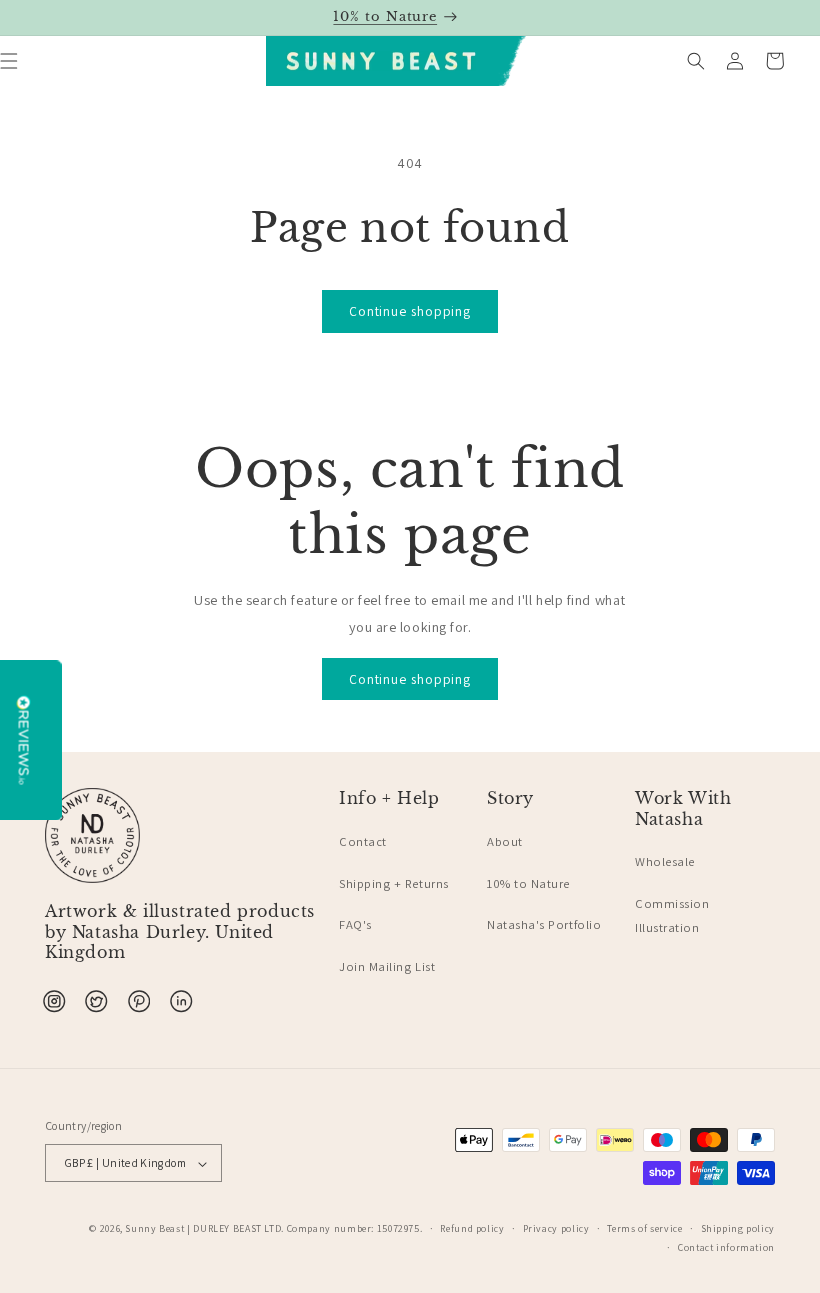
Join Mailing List (387, 966)
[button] (696, 61)
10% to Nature (528, 883)
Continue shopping (410, 311)
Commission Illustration (672, 915)
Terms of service (644, 1228)
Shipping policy (738, 1228)
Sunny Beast (154, 1228)
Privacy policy (556, 1228)
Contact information (726, 1247)
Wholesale (665, 861)
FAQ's (355, 924)
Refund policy (472, 1228)
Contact (363, 841)
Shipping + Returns (394, 883)
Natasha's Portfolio (544, 924)
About (505, 841)
